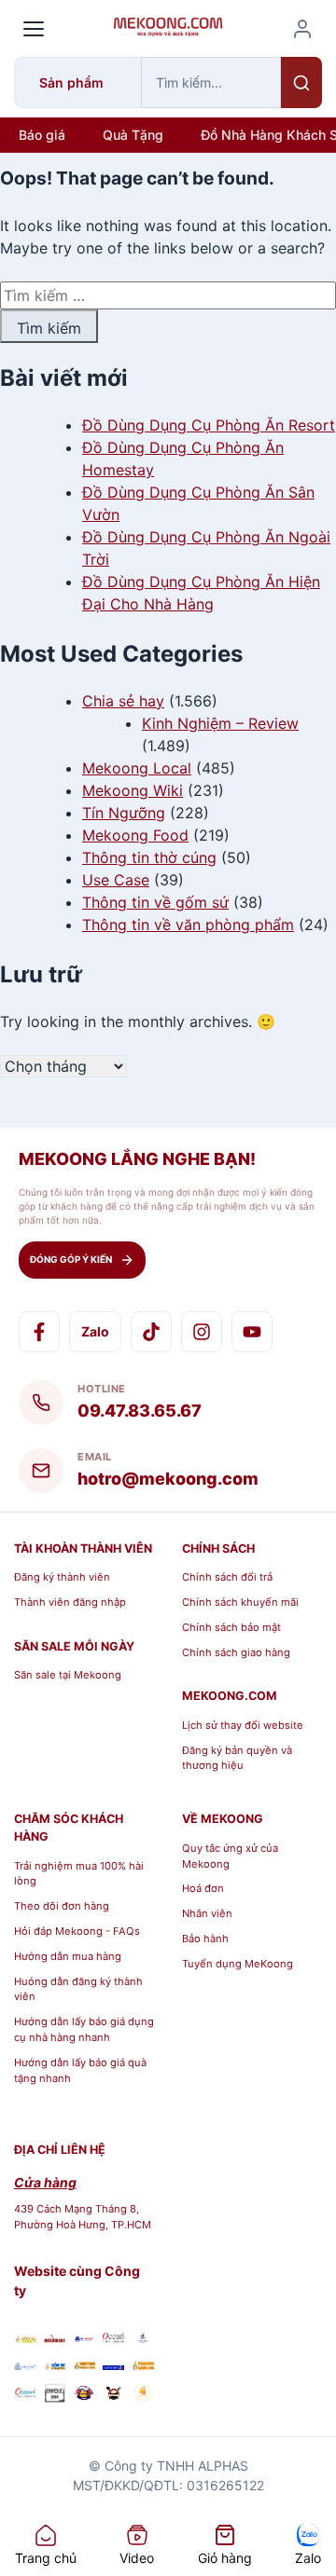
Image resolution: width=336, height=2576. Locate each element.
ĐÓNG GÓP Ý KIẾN (71, 1259)
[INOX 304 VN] (55, 2396)
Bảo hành (205, 1939)
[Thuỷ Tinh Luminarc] (114, 2365)
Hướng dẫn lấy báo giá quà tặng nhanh (80, 2070)
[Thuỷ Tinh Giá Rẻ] (84, 2365)
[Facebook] (39, 1332)
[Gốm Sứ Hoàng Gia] (25, 2338)
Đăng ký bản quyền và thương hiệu (237, 1758)
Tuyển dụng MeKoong (238, 1964)
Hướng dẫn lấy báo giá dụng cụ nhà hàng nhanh (84, 2029)
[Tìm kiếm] (301, 82)
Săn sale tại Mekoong (68, 1675)
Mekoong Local (137, 768)
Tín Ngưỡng (124, 813)
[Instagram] (202, 1332)
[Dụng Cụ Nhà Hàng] (84, 2396)
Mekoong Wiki (133, 790)
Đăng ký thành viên (62, 1577)
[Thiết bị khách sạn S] (114, 2396)
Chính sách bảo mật (231, 1627)
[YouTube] (252, 1332)
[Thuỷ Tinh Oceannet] (114, 2338)
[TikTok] (151, 1332)
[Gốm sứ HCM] (55, 2365)
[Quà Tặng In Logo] (143, 2396)
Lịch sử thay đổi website (243, 1725)
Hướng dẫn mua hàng (68, 1956)
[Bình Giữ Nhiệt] (84, 2338)
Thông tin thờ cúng (149, 857)
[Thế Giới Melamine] (55, 2338)
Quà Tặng (133, 135)
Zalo (95, 1331)
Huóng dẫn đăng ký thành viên (78, 1989)
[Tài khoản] (302, 29)
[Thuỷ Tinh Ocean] (25, 2396)
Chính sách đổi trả (227, 1577)
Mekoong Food (135, 835)
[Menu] (34, 29)
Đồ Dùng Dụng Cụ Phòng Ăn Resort (209, 425)
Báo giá (42, 135)
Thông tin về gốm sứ (155, 902)
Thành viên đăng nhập (70, 1602)
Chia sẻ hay (123, 701)
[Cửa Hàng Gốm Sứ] (143, 2365)
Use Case (116, 880)
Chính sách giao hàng (236, 1652)
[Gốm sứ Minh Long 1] (25, 2365)
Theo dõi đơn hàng (62, 1906)
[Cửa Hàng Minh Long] (143, 2338)
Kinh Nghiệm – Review (220, 723)
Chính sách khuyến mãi (240, 1602)
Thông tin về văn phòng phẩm (188, 925)
